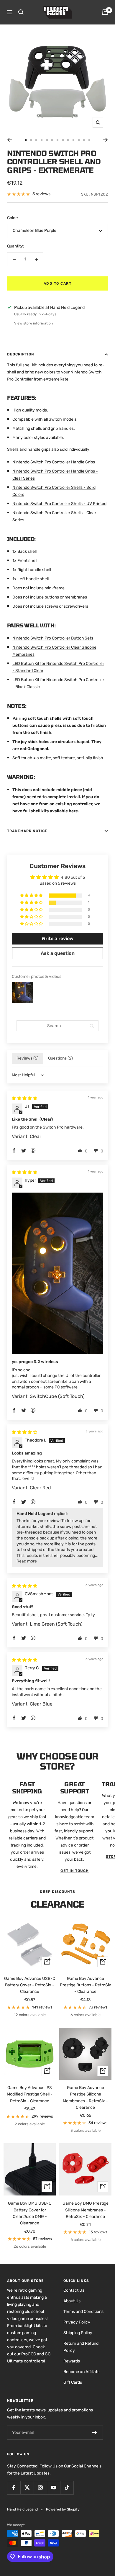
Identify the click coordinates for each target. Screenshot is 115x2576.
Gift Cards (73, 2382)
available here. (64, 811)
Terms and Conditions (83, 2312)
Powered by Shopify (63, 2509)
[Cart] (105, 12)
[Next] (105, 140)
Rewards (72, 2361)
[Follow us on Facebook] (14, 2488)
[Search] (21, 12)
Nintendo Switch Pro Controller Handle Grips (54, 462)
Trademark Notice (27, 831)
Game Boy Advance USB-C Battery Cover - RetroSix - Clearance (30, 1985)
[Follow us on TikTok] (67, 2488)
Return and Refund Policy (81, 2347)
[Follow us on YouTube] (54, 2488)
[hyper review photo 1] (57, 1273)
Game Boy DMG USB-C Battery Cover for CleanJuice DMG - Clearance (30, 2213)
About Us (72, 2301)
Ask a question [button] (58, 953)
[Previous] (10, 140)
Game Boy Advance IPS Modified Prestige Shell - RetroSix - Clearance (30, 2094)
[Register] (95, 2433)
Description (21, 354)
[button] (32, 896)
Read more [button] (27, 1561)
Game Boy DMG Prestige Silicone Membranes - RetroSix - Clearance (86, 2210)
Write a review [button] (57, 938)
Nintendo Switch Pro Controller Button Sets (53, 638)
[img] (24, 1098)
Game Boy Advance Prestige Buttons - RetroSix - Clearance (86, 1985)
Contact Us (74, 2290)
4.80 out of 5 (73, 877)
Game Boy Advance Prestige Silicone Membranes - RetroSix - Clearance (85, 2098)
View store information (33, 323)
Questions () (60, 1058)
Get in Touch (75, 1871)
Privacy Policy (77, 2322)
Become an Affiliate (82, 2372)
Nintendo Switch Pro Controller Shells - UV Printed (59, 504)
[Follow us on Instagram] (40, 2488)
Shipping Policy (78, 2333)
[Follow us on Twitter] (27, 2488)
